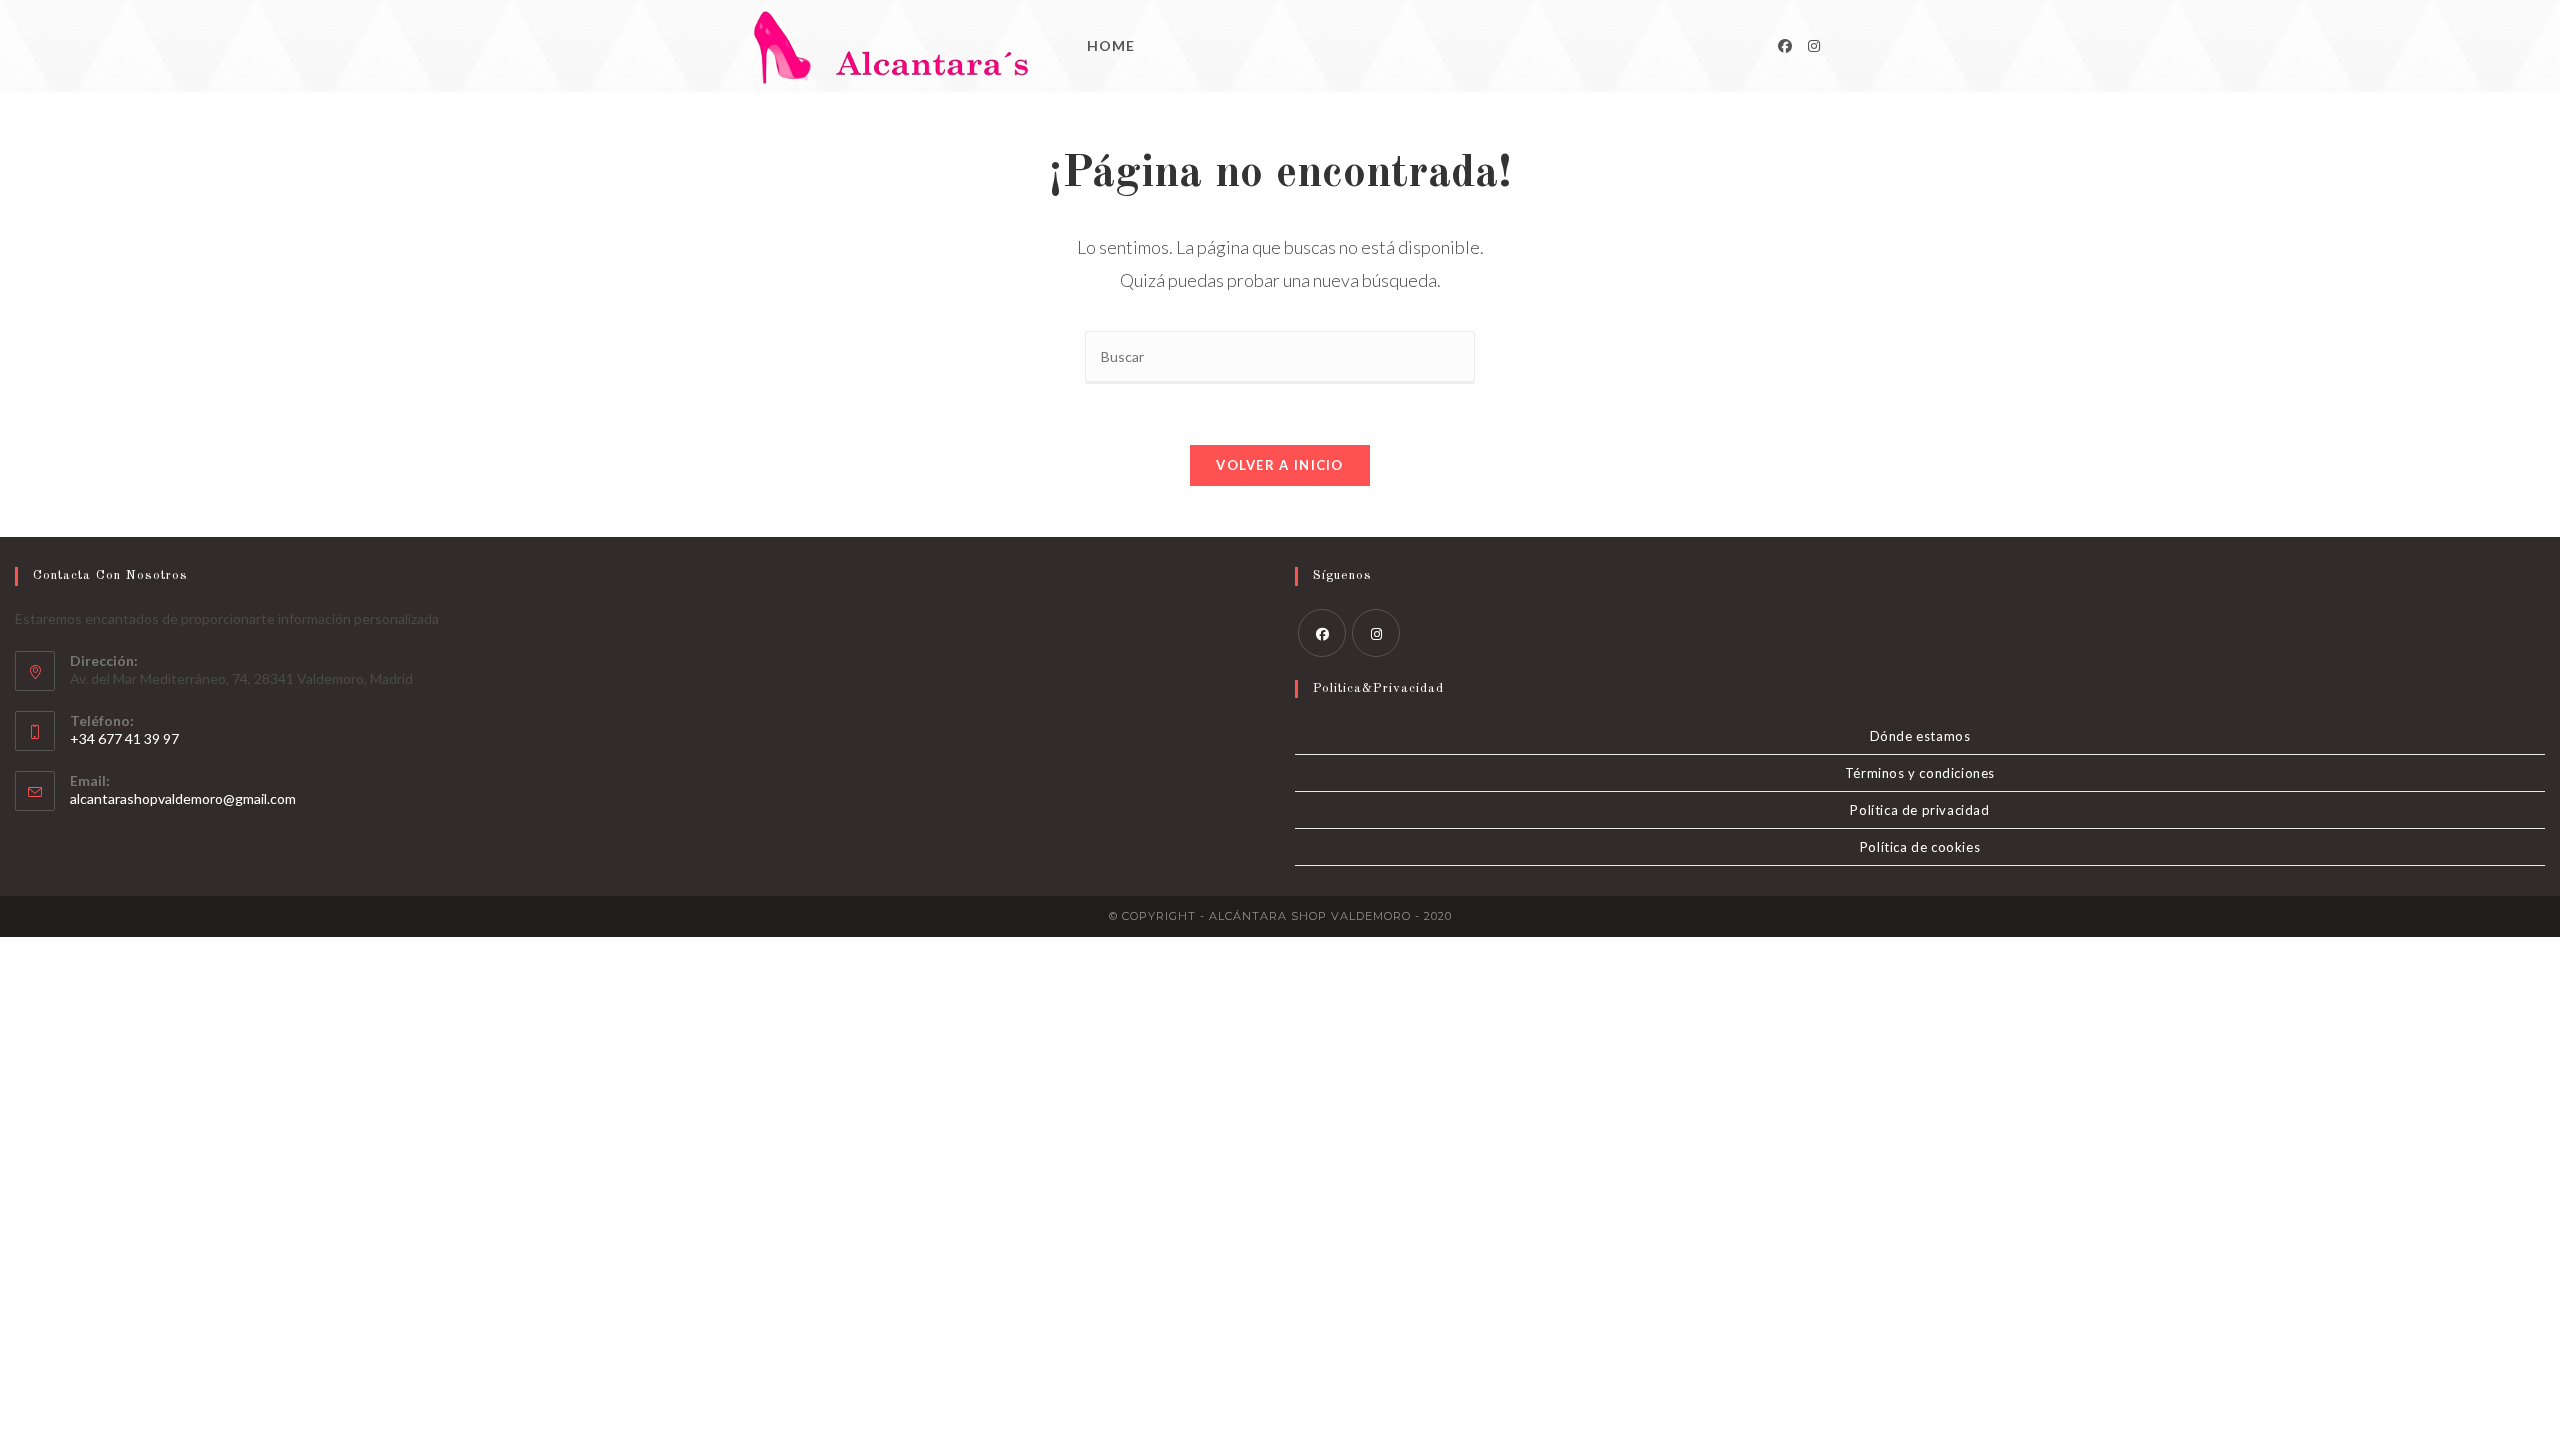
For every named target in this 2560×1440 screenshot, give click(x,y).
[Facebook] (1785, 46)
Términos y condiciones (1920, 773)
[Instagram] (1814, 46)
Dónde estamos (1920, 736)
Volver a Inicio (1280, 465)
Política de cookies (1920, 847)
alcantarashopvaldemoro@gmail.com (183, 798)
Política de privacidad (1919, 810)
